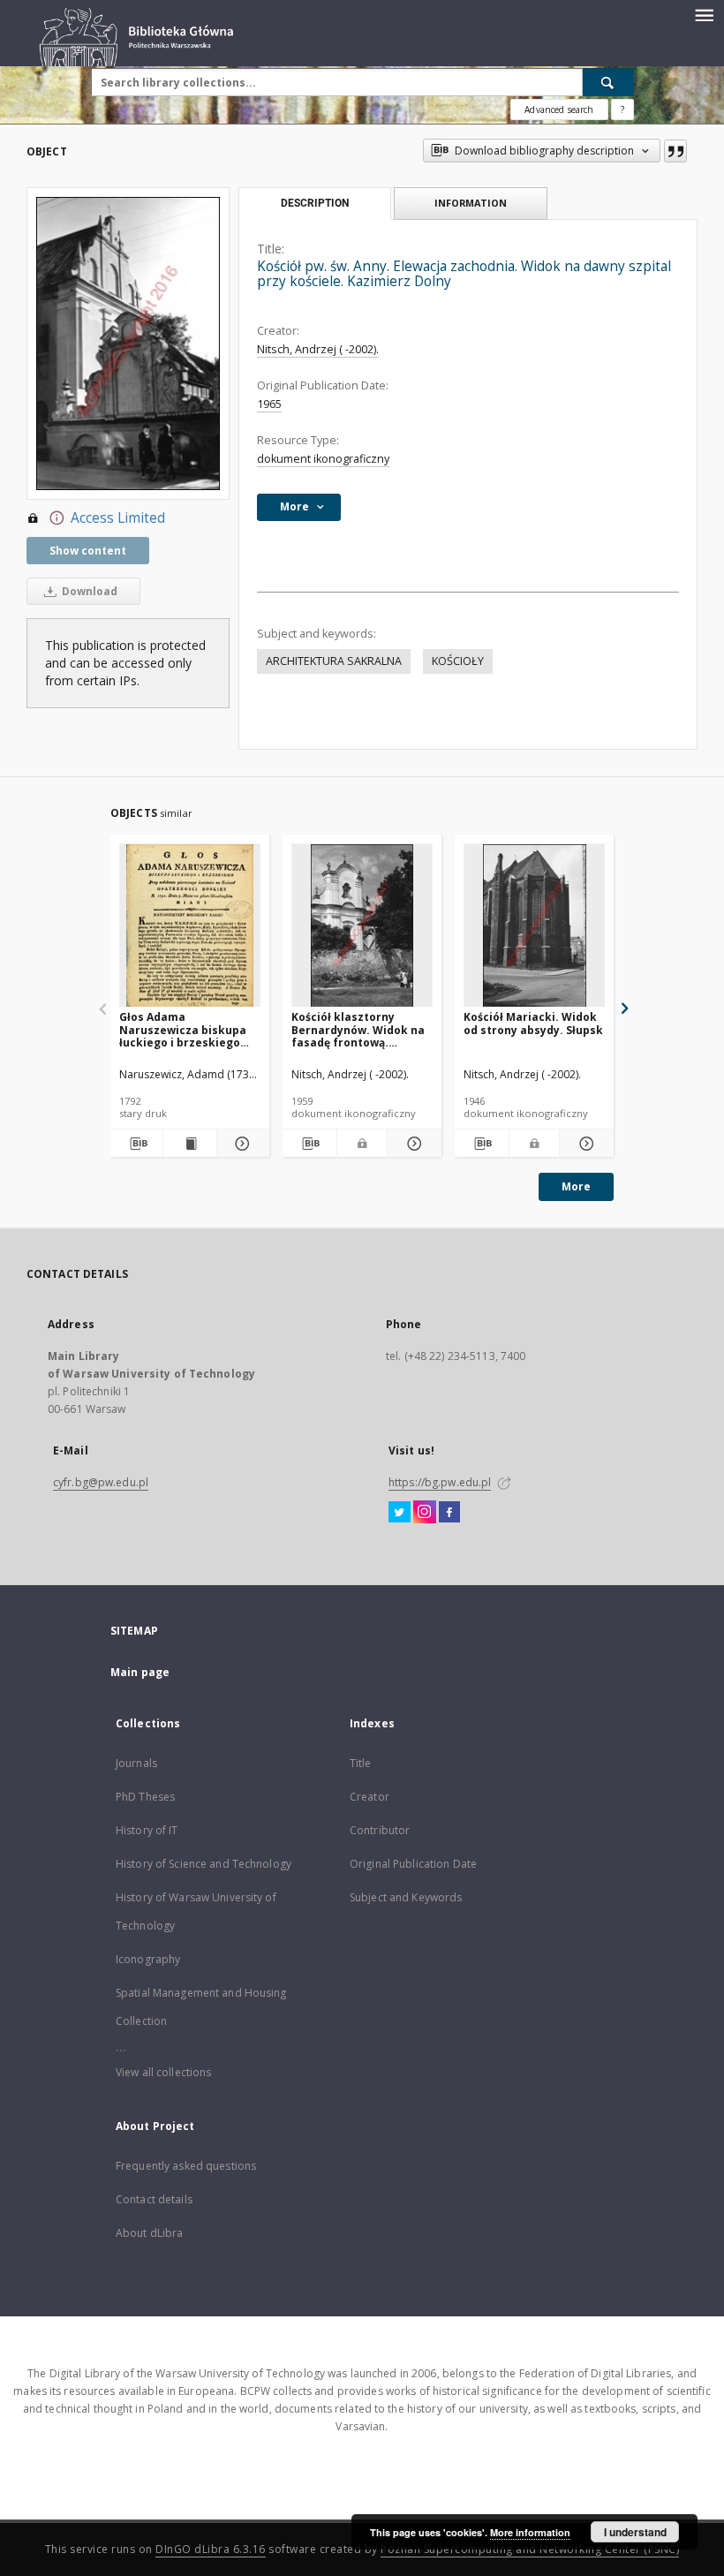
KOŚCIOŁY (458, 661)
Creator (370, 1797)
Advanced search (559, 110)
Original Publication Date (413, 1864)
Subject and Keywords (406, 1897)
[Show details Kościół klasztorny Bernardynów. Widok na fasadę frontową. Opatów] (412, 1144)
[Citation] (675, 151)
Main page (140, 1672)
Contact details (154, 2199)
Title (361, 1763)
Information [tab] (471, 203)
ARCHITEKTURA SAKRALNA (334, 661)
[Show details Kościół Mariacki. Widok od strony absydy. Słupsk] (584, 1144)
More (576, 1186)
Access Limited (118, 518)
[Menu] (704, 14)
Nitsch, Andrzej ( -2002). (318, 349)
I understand (635, 2532)
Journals (136, 1763)
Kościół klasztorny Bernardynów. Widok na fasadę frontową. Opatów (358, 1029)
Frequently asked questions (186, 2166)
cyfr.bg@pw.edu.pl (101, 1482)
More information (530, 2532)
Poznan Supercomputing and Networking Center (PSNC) (530, 2549)
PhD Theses (145, 1797)
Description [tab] (315, 203)
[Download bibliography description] (136, 1144)
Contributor (380, 1830)
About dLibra (149, 2233)
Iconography (148, 1959)
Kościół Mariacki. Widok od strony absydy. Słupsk (533, 1023)
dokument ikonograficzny (323, 459)
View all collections (163, 2072)
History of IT (147, 1830)
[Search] (608, 82)
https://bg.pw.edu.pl (440, 1482)
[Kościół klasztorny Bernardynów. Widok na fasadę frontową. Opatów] (362, 926)
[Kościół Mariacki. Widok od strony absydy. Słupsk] (534, 926)
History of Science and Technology (204, 1864)
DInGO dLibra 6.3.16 (211, 2549)
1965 (269, 404)
